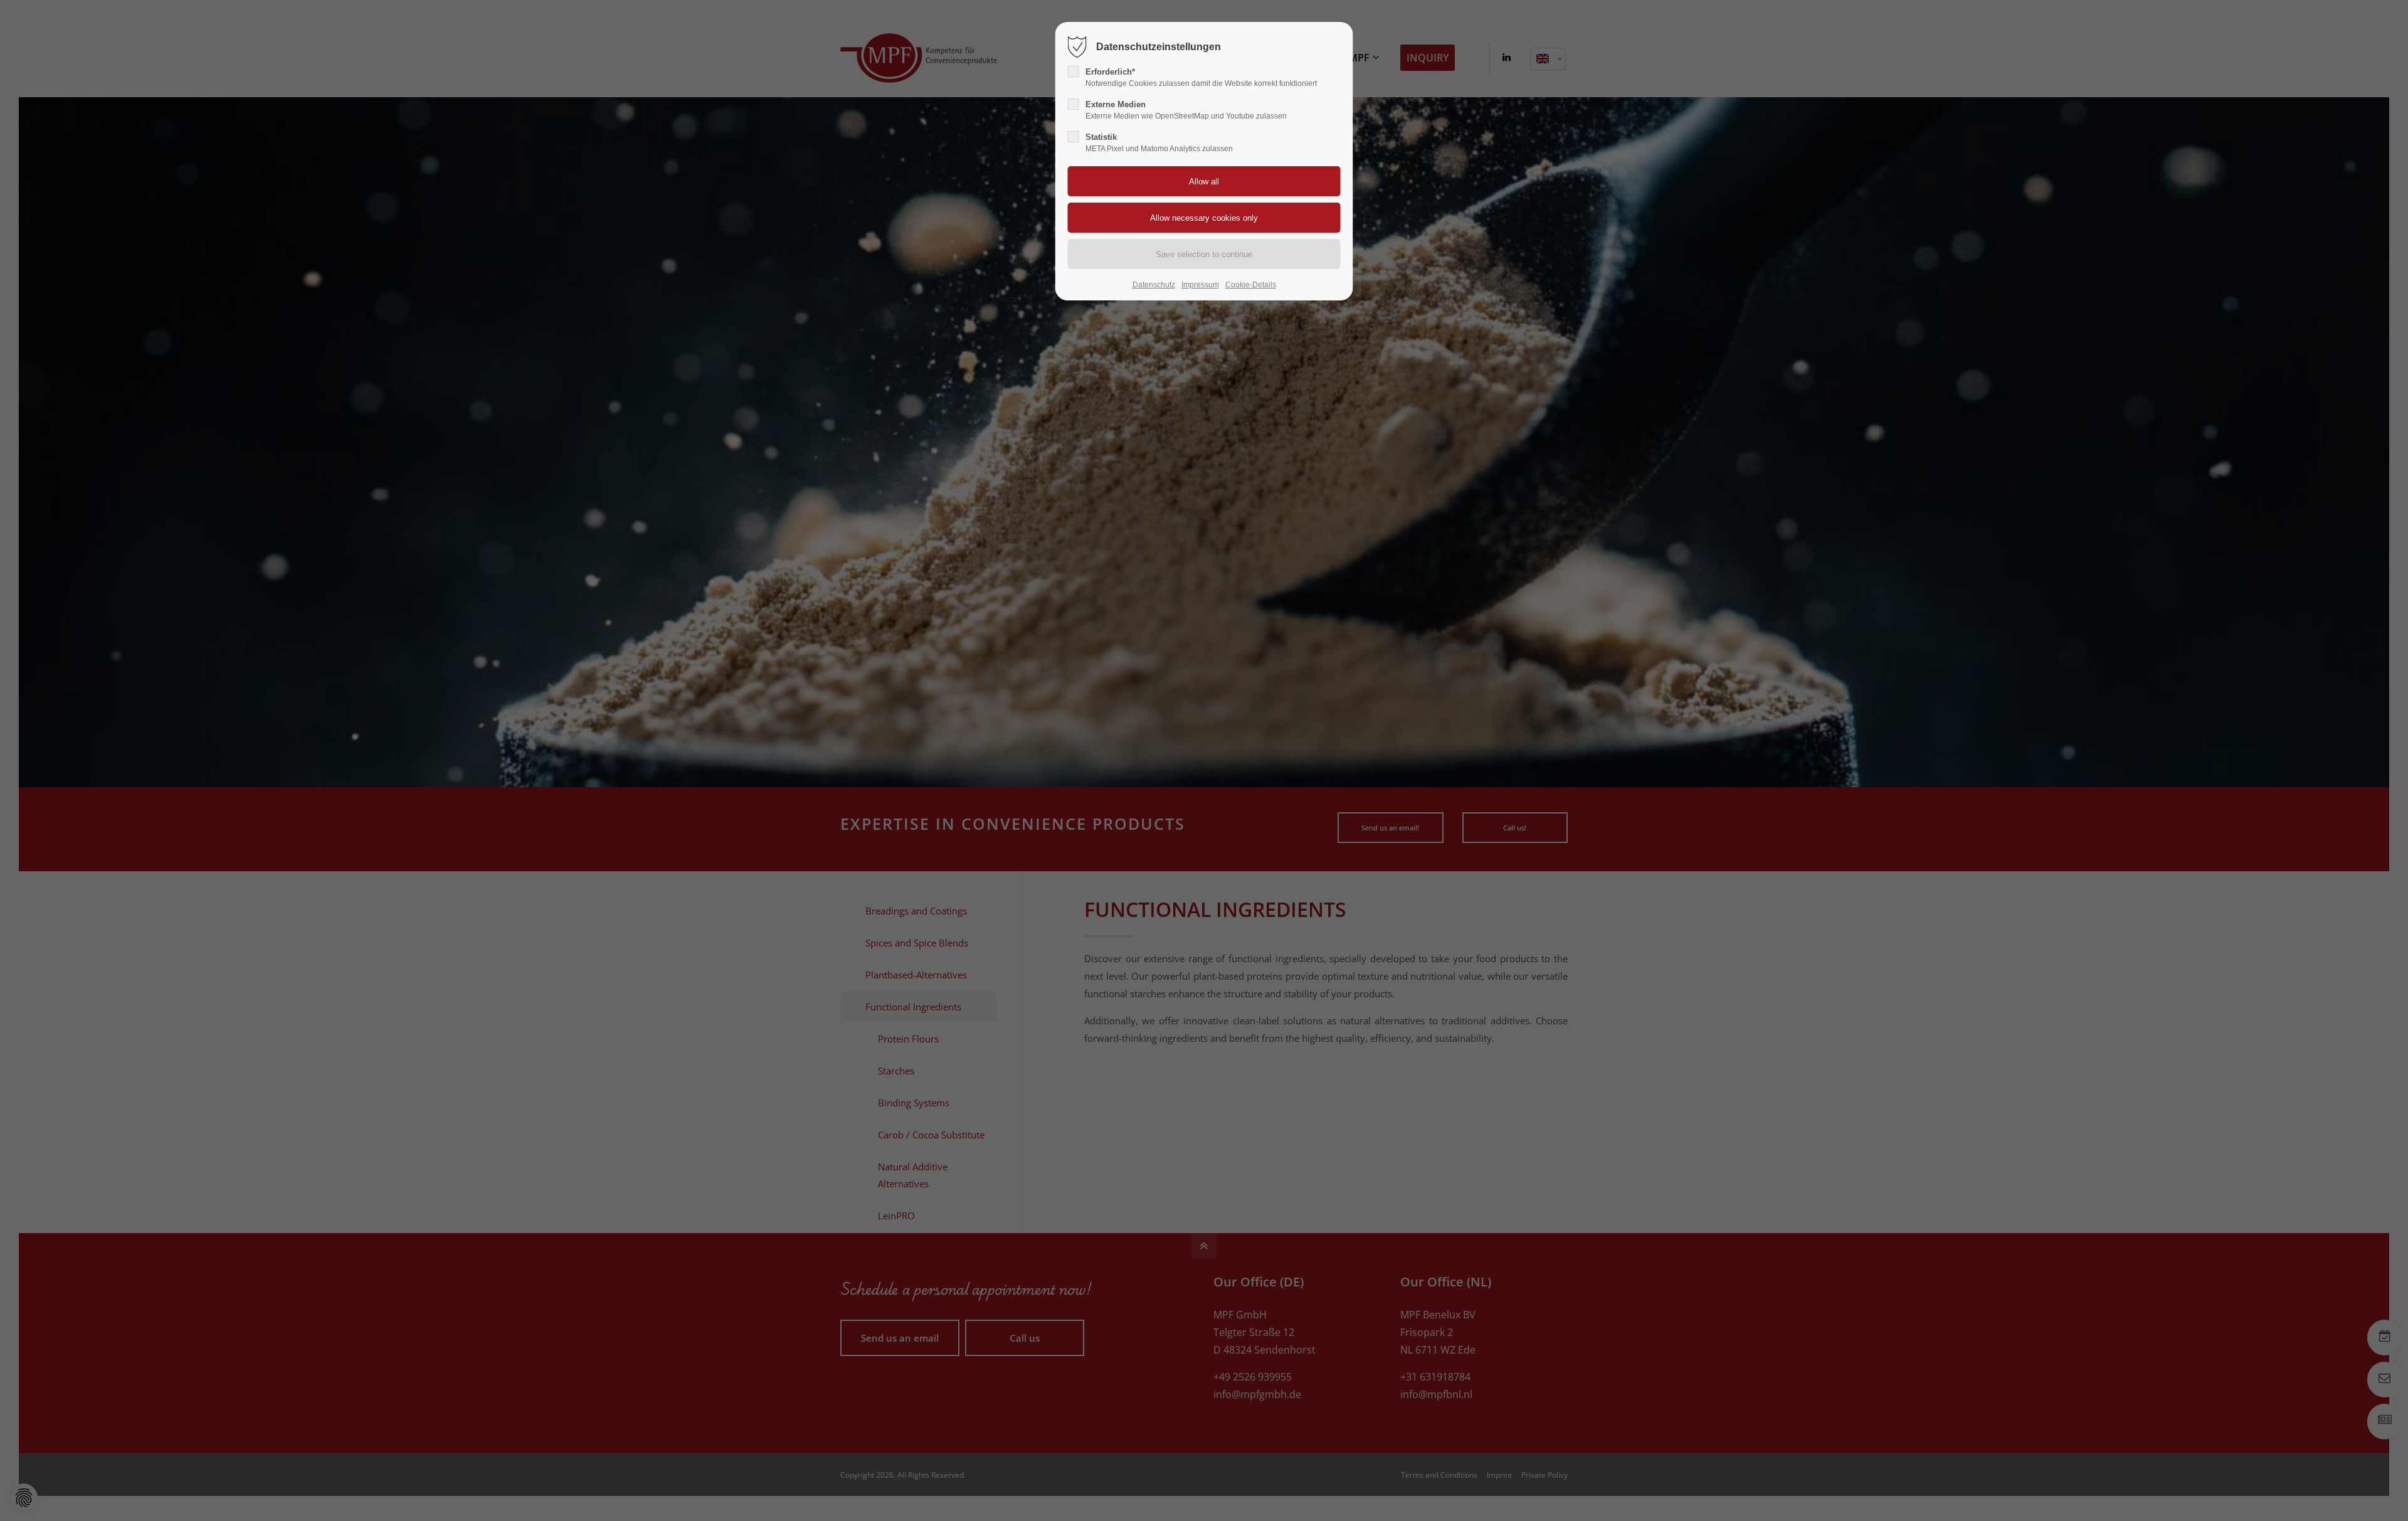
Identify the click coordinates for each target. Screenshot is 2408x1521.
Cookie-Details (1251, 285)
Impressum (1200, 285)
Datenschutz (1154, 285)
